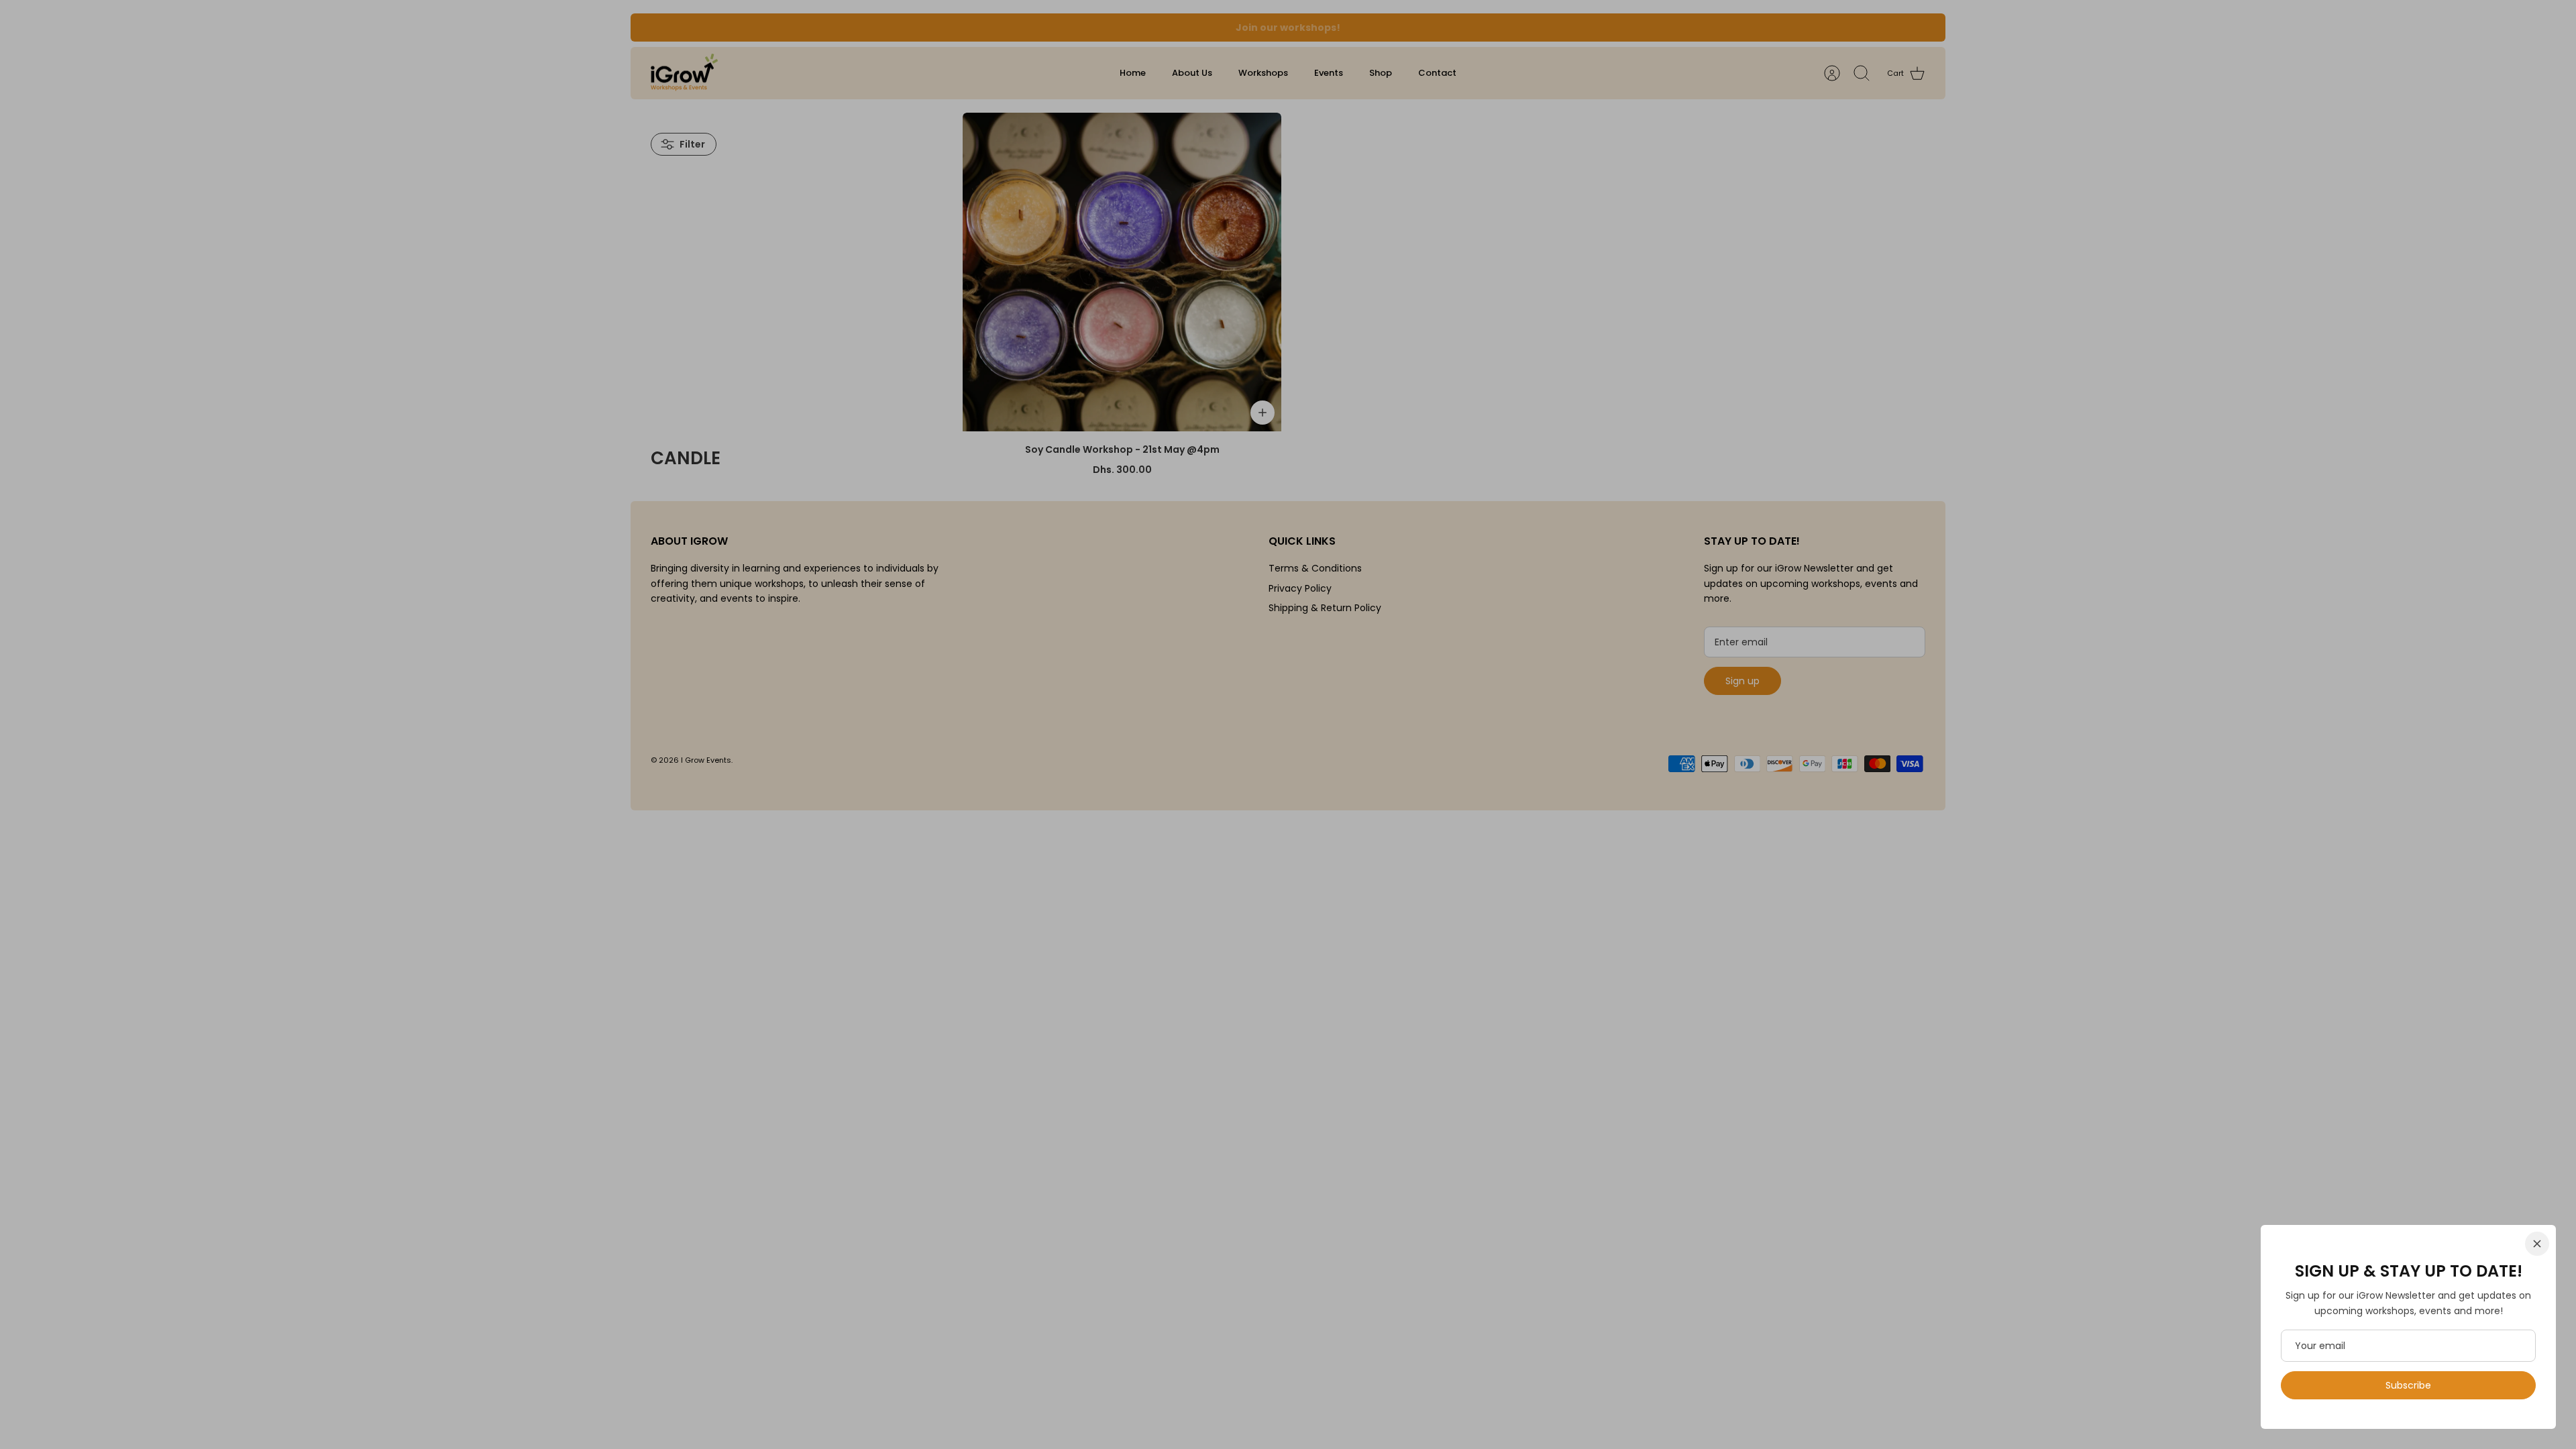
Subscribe (2408, 1385)
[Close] (2537, 1244)
